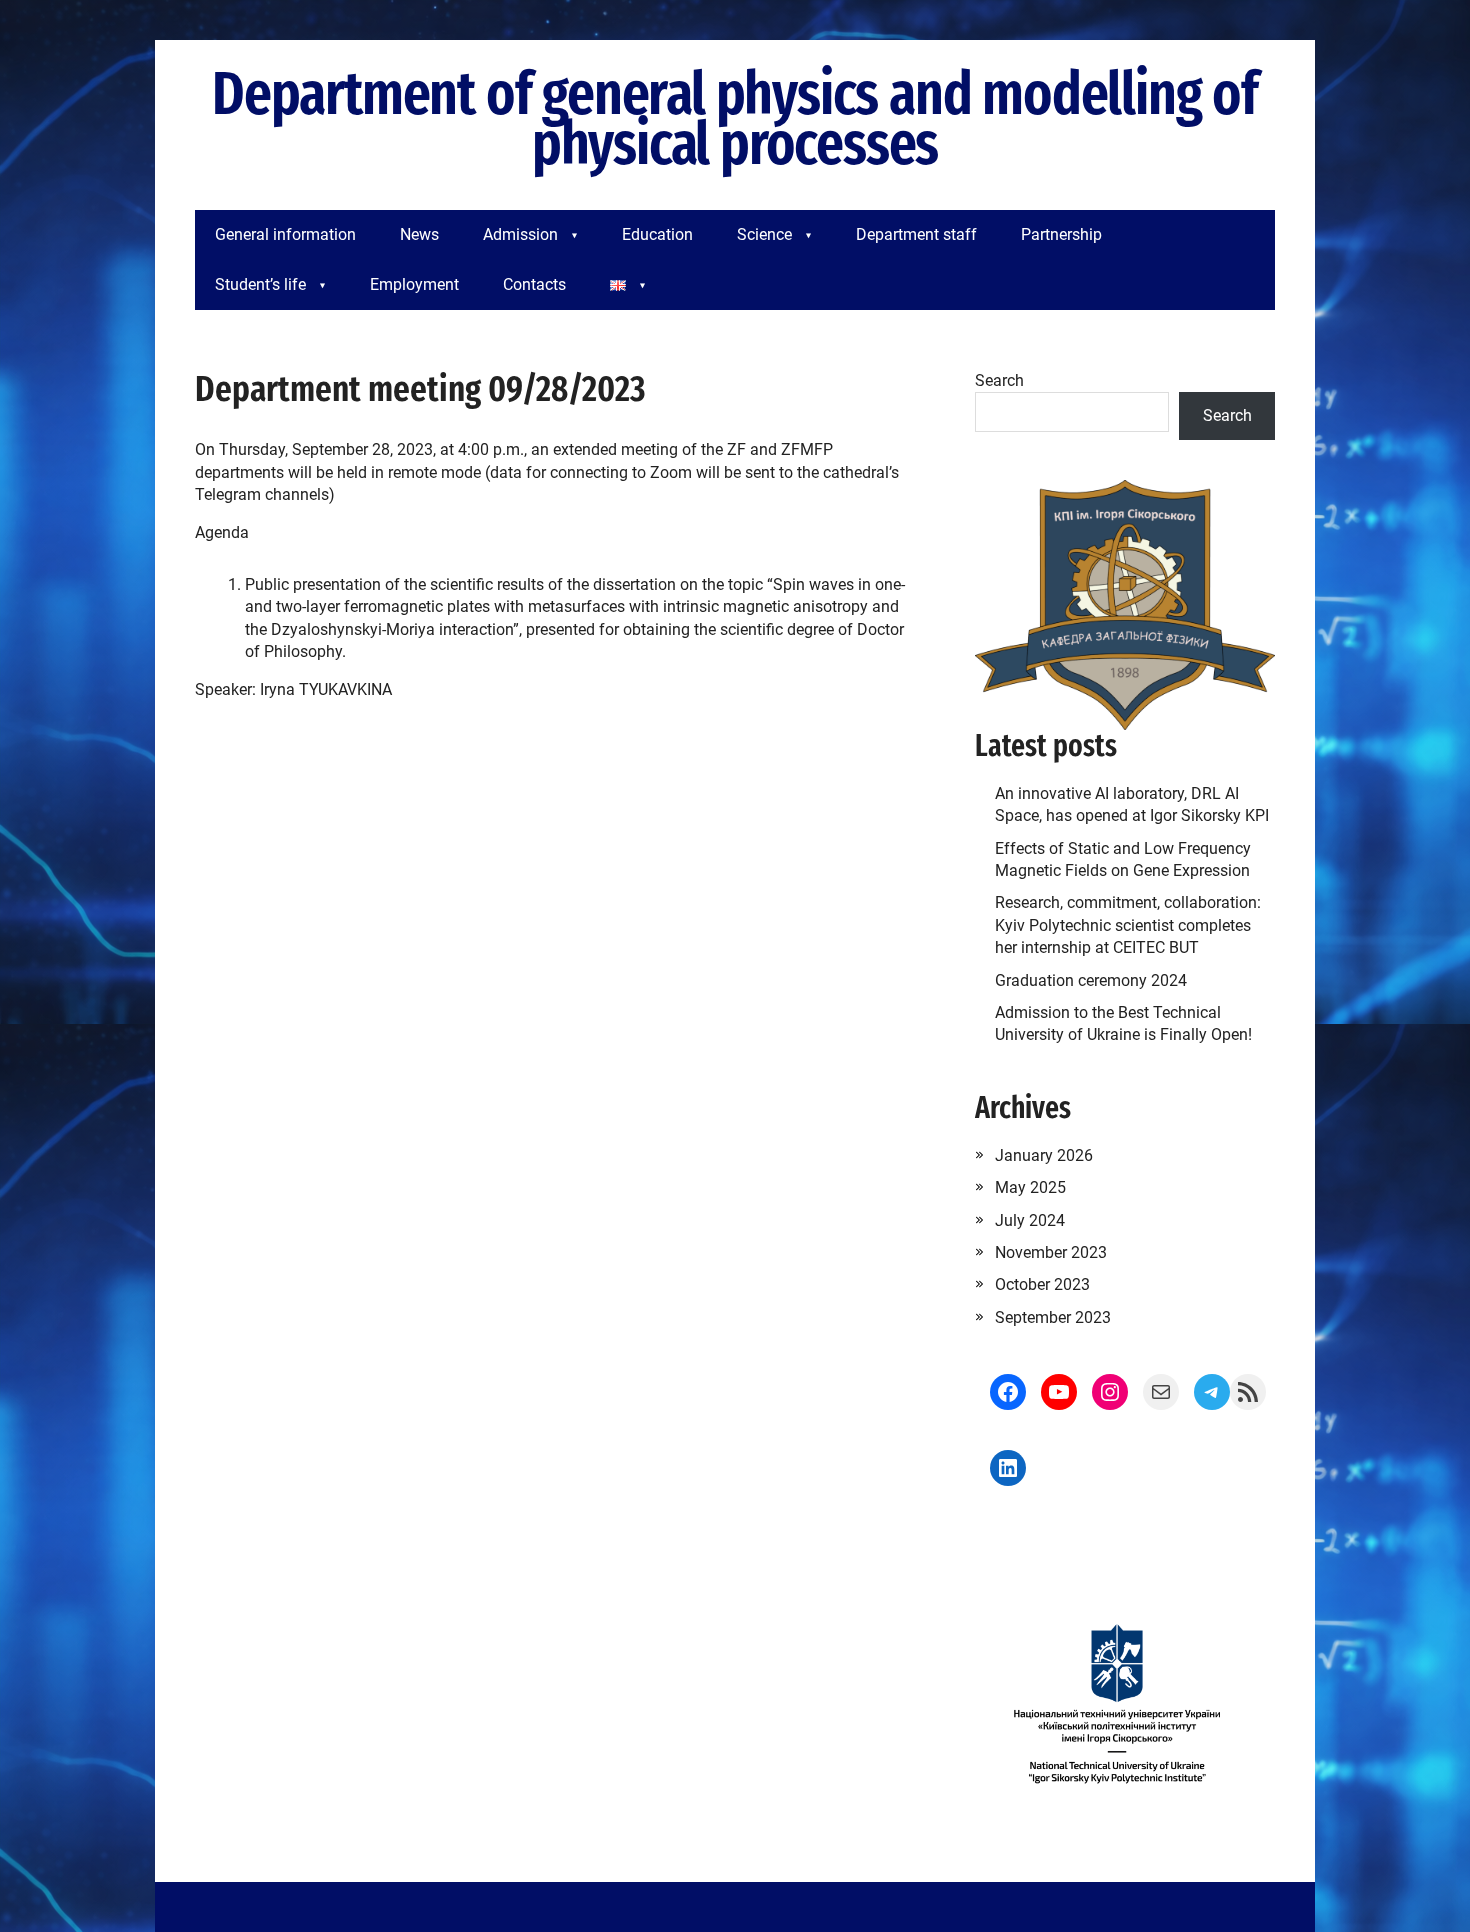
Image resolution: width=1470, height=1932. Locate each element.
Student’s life (260, 284)
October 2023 (1042, 1284)
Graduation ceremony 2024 (1091, 980)
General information (285, 234)
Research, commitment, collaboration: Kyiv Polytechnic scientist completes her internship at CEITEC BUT (1128, 925)
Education (657, 234)
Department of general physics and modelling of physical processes (735, 120)
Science (764, 234)
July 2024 (1030, 1220)
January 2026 (1044, 1155)
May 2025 (1030, 1187)
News (419, 234)
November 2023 (1051, 1252)
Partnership (1061, 234)
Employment (414, 284)
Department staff (916, 234)
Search (999, 380)
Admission (520, 234)
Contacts (534, 284)
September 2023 (1053, 1317)
